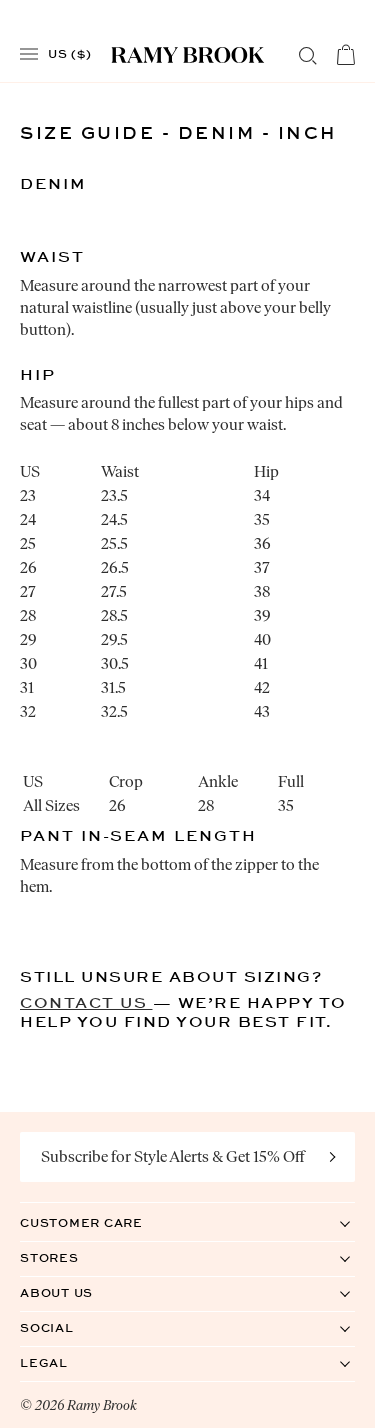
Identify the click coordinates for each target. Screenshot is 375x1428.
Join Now (333, 1157)
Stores (70, 1257)
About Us (77, 1292)
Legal (64, 1362)
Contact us (86, 1002)
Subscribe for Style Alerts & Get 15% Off (173, 1156)
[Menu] (29, 54)
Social (67, 1327)
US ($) (70, 53)
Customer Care (102, 1222)
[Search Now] (308, 56)
